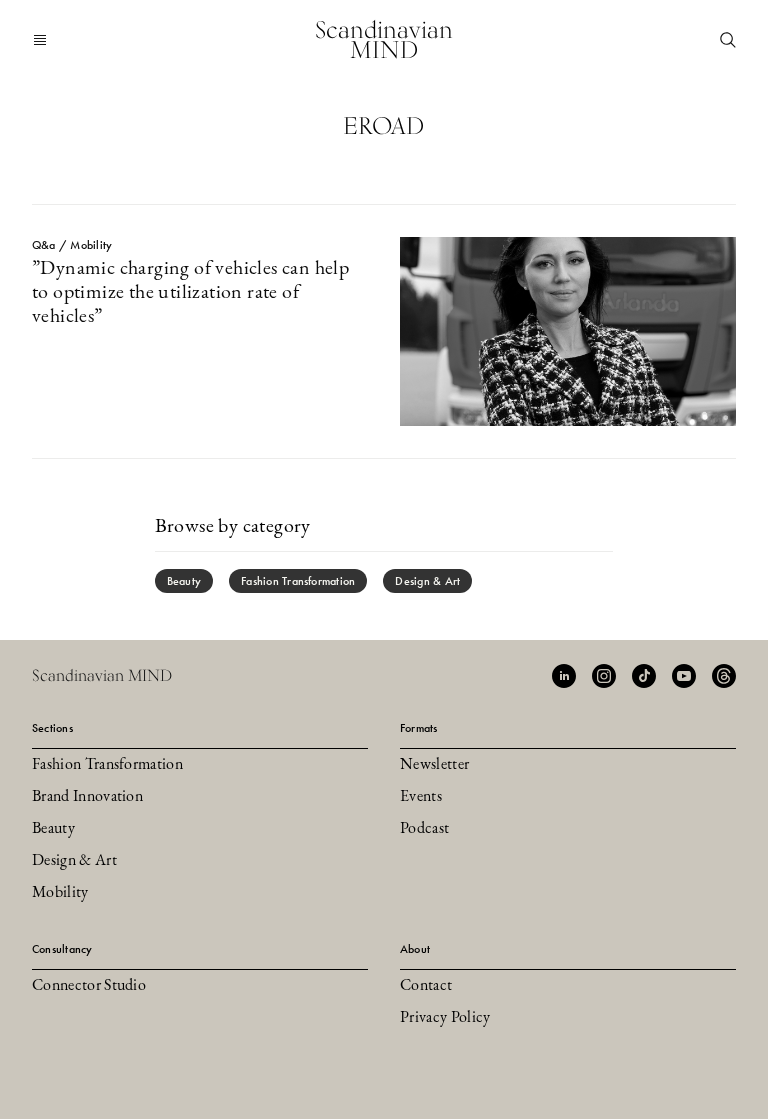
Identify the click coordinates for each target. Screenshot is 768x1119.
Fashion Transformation (298, 581)
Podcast (424, 829)
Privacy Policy (445, 1018)
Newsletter (434, 765)
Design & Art (427, 581)
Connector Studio (89, 986)
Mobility (60, 893)
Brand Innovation (87, 797)
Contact (426, 986)
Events (421, 797)
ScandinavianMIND (384, 39)
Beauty (184, 581)
